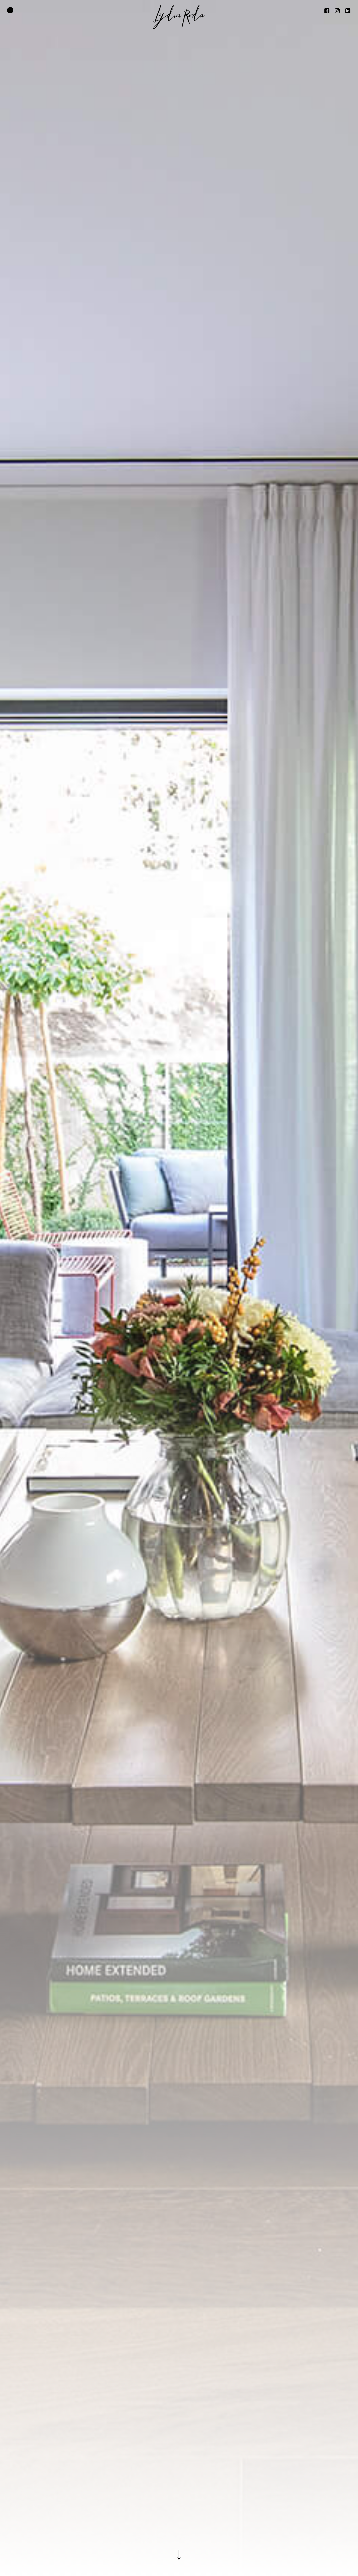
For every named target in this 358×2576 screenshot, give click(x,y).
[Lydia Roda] (179, 17)
